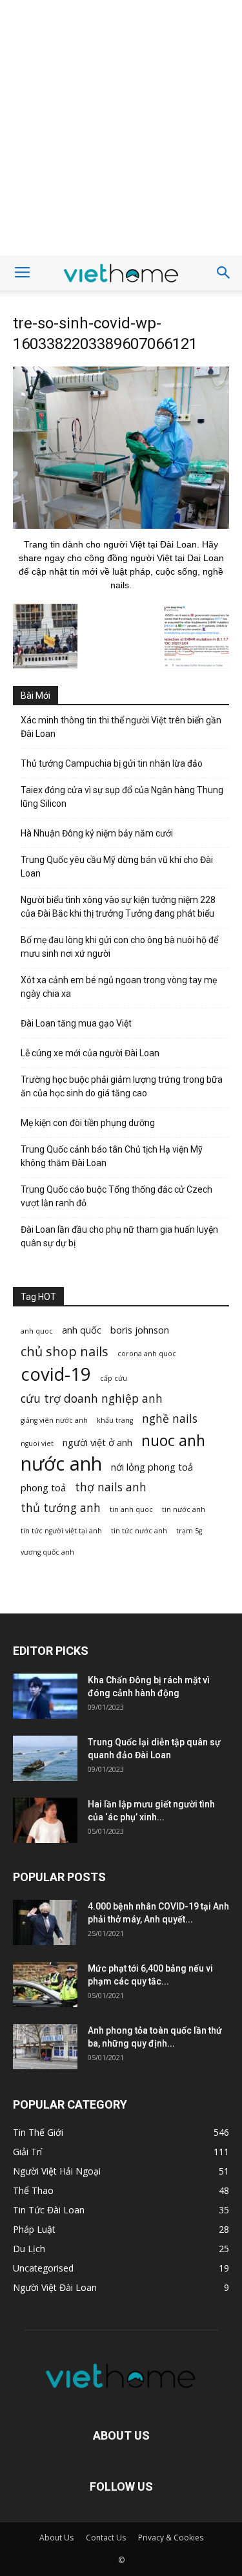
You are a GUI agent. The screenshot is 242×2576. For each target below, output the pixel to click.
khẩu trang (115, 1420)
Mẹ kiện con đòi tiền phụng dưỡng (88, 1123)
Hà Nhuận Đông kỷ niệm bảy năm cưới (97, 833)
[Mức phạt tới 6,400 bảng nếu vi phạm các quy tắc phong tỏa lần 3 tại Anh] (45, 1985)
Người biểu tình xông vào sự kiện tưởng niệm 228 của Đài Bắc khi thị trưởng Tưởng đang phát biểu (118, 907)
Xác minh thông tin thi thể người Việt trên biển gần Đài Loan (121, 727)
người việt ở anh (97, 1442)
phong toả (43, 1487)
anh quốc (82, 1330)
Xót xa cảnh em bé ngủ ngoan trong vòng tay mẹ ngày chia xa (119, 987)
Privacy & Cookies (171, 2538)
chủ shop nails (65, 1351)
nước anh (61, 1464)
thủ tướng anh (61, 1508)
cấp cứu (114, 1378)
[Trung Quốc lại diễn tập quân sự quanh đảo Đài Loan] (45, 1758)
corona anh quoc (147, 1354)
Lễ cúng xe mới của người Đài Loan (90, 1053)
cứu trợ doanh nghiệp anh (92, 1399)
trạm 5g (189, 1531)
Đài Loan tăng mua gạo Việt (76, 1023)
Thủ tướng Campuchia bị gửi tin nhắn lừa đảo (112, 763)
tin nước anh (184, 1509)
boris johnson (140, 1330)
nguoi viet (37, 1443)
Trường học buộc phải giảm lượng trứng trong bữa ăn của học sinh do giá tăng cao (122, 1086)
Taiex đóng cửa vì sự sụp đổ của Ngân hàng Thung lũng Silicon (122, 797)
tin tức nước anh (139, 1531)
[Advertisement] (121, 128)
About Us (56, 2538)
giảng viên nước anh (54, 1420)
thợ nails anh (111, 1487)
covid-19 (56, 1374)
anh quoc (37, 1331)
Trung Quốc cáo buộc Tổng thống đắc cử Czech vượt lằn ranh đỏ (116, 1196)
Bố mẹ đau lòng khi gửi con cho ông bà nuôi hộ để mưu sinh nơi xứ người (119, 947)
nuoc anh (173, 1441)
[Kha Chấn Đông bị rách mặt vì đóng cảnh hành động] (45, 1696)
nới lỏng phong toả (152, 1467)
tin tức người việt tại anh (61, 1531)
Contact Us (106, 2538)
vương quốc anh (47, 1552)
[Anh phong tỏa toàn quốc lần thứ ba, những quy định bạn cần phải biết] (45, 2047)
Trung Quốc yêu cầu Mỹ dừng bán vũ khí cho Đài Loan (117, 867)
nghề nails (170, 1419)
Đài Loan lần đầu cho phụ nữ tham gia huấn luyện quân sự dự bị (119, 1236)
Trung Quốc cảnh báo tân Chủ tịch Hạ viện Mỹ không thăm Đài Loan (112, 1156)
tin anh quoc (131, 1509)
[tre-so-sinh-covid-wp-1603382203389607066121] (121, 526)
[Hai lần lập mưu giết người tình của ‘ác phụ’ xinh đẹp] (45, 1820)
